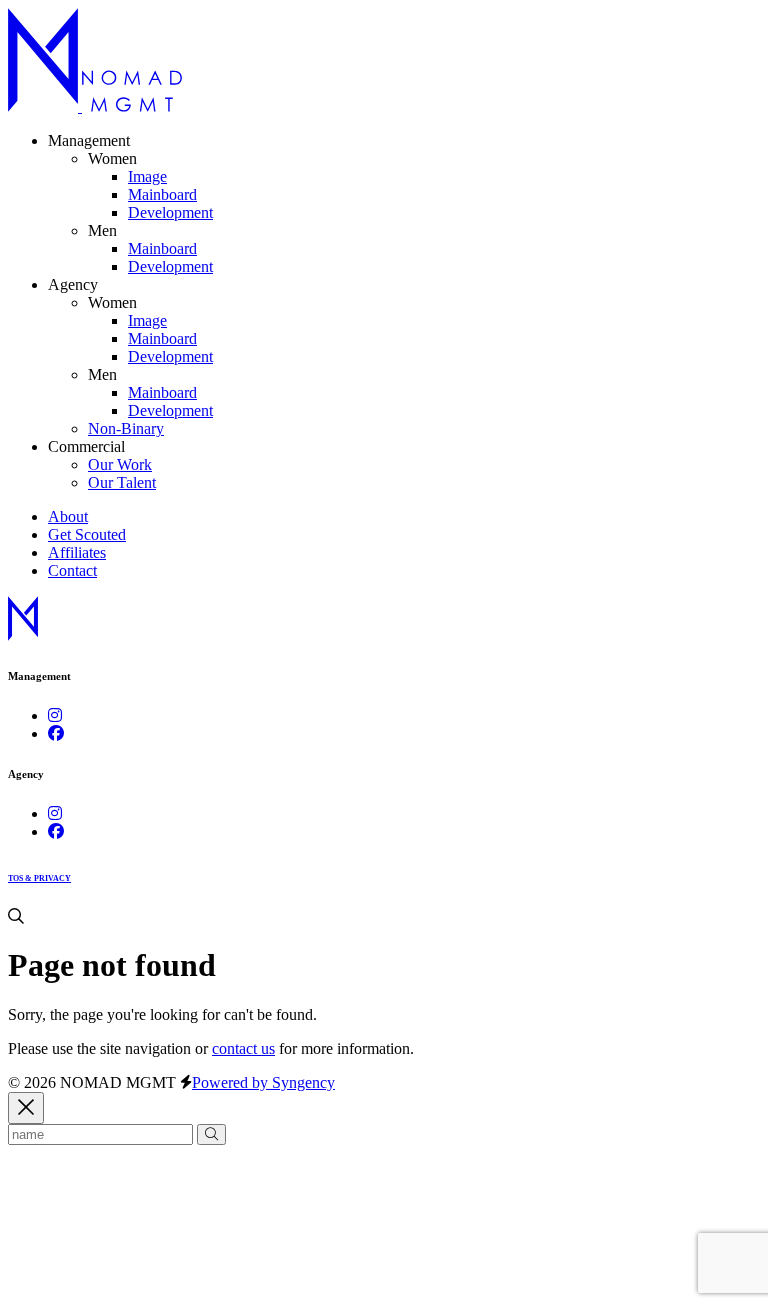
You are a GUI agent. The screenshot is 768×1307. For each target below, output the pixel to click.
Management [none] (89, 140)
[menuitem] (147, 176)
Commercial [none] (86, 446)
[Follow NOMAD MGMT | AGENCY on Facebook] (56, 831)
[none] (112, 158)
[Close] (26, 1108)
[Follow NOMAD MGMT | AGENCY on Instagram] (55, 813)
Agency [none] (73, 284)
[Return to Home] (95, 106)
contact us (243, 1048)
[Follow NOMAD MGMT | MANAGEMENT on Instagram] (55, 715)
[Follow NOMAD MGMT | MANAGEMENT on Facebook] (56, 733)
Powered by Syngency (263, 1082)
